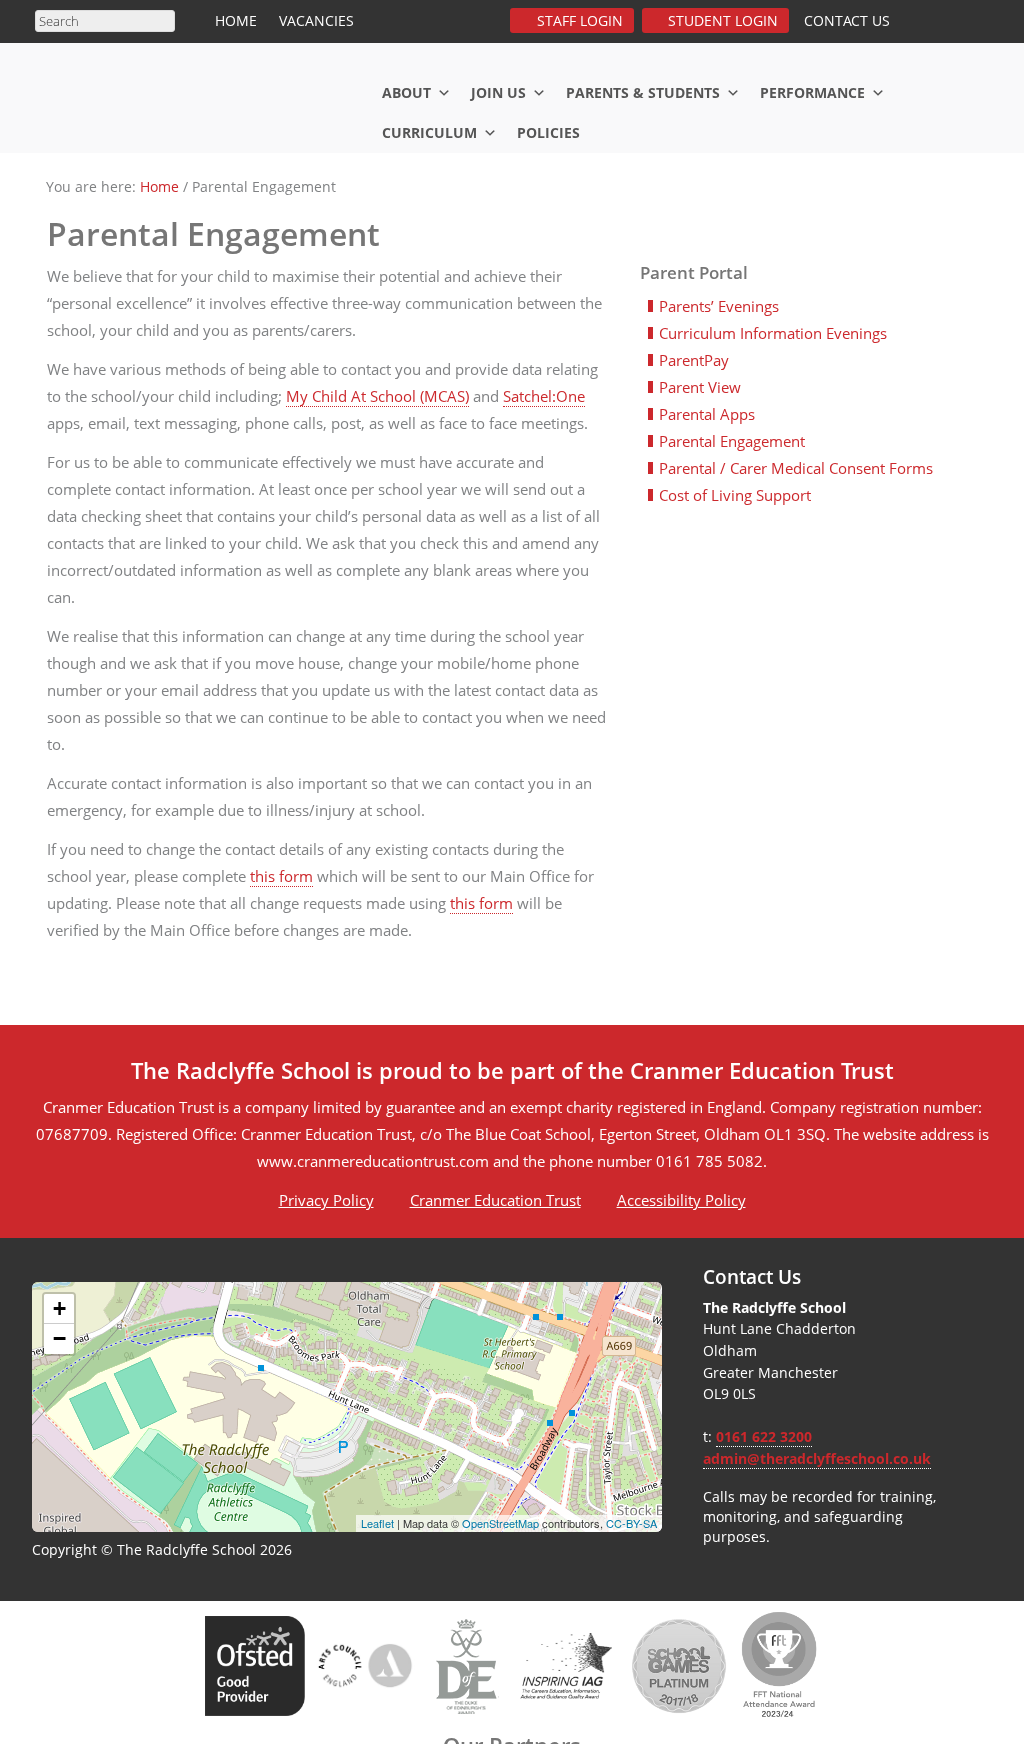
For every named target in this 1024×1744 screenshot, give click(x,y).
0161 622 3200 (764, 1437)
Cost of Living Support (735, 495)
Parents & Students (643, 92)
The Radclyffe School (182, 93)
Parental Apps (707, 414)
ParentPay (694, 360)
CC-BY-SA (631, 1523)
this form (281, 876)
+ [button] (59, 1308)
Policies (548, 132)
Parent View (700, 387)
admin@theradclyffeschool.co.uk (817, 1459)
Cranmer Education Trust (495, 1200)
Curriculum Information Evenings (773, 333)
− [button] (59, 1338)
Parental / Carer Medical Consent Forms (796, 468)
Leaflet (377, 1523)
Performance (812, 92)
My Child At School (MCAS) (377, 396)
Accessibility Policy (681, 1200)
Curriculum (429, 132)
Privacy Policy (326, 1200)
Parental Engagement (732, 441)
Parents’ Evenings (719, 306)
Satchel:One (544, 396)
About (406, 92)
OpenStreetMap (500, 1523)
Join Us (498, 92)
